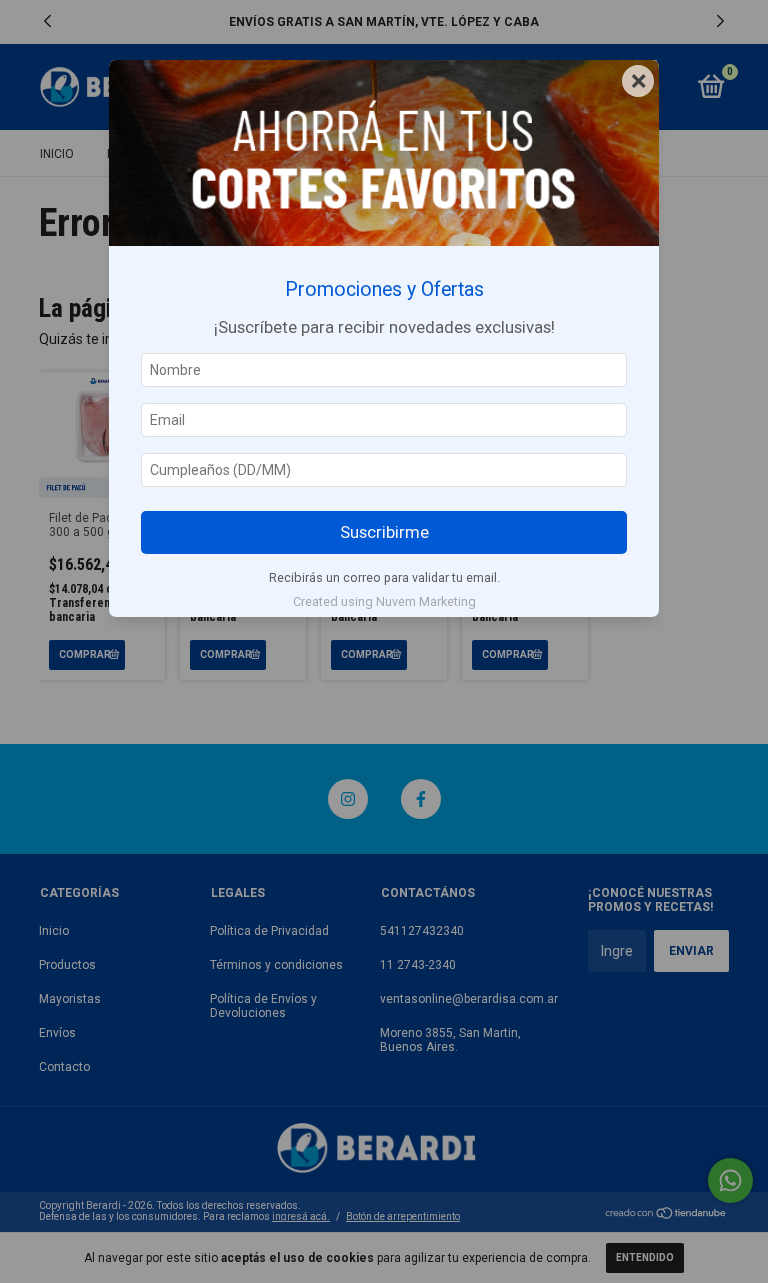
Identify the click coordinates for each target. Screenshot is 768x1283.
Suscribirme (384, 532)
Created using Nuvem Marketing (384, 601)
